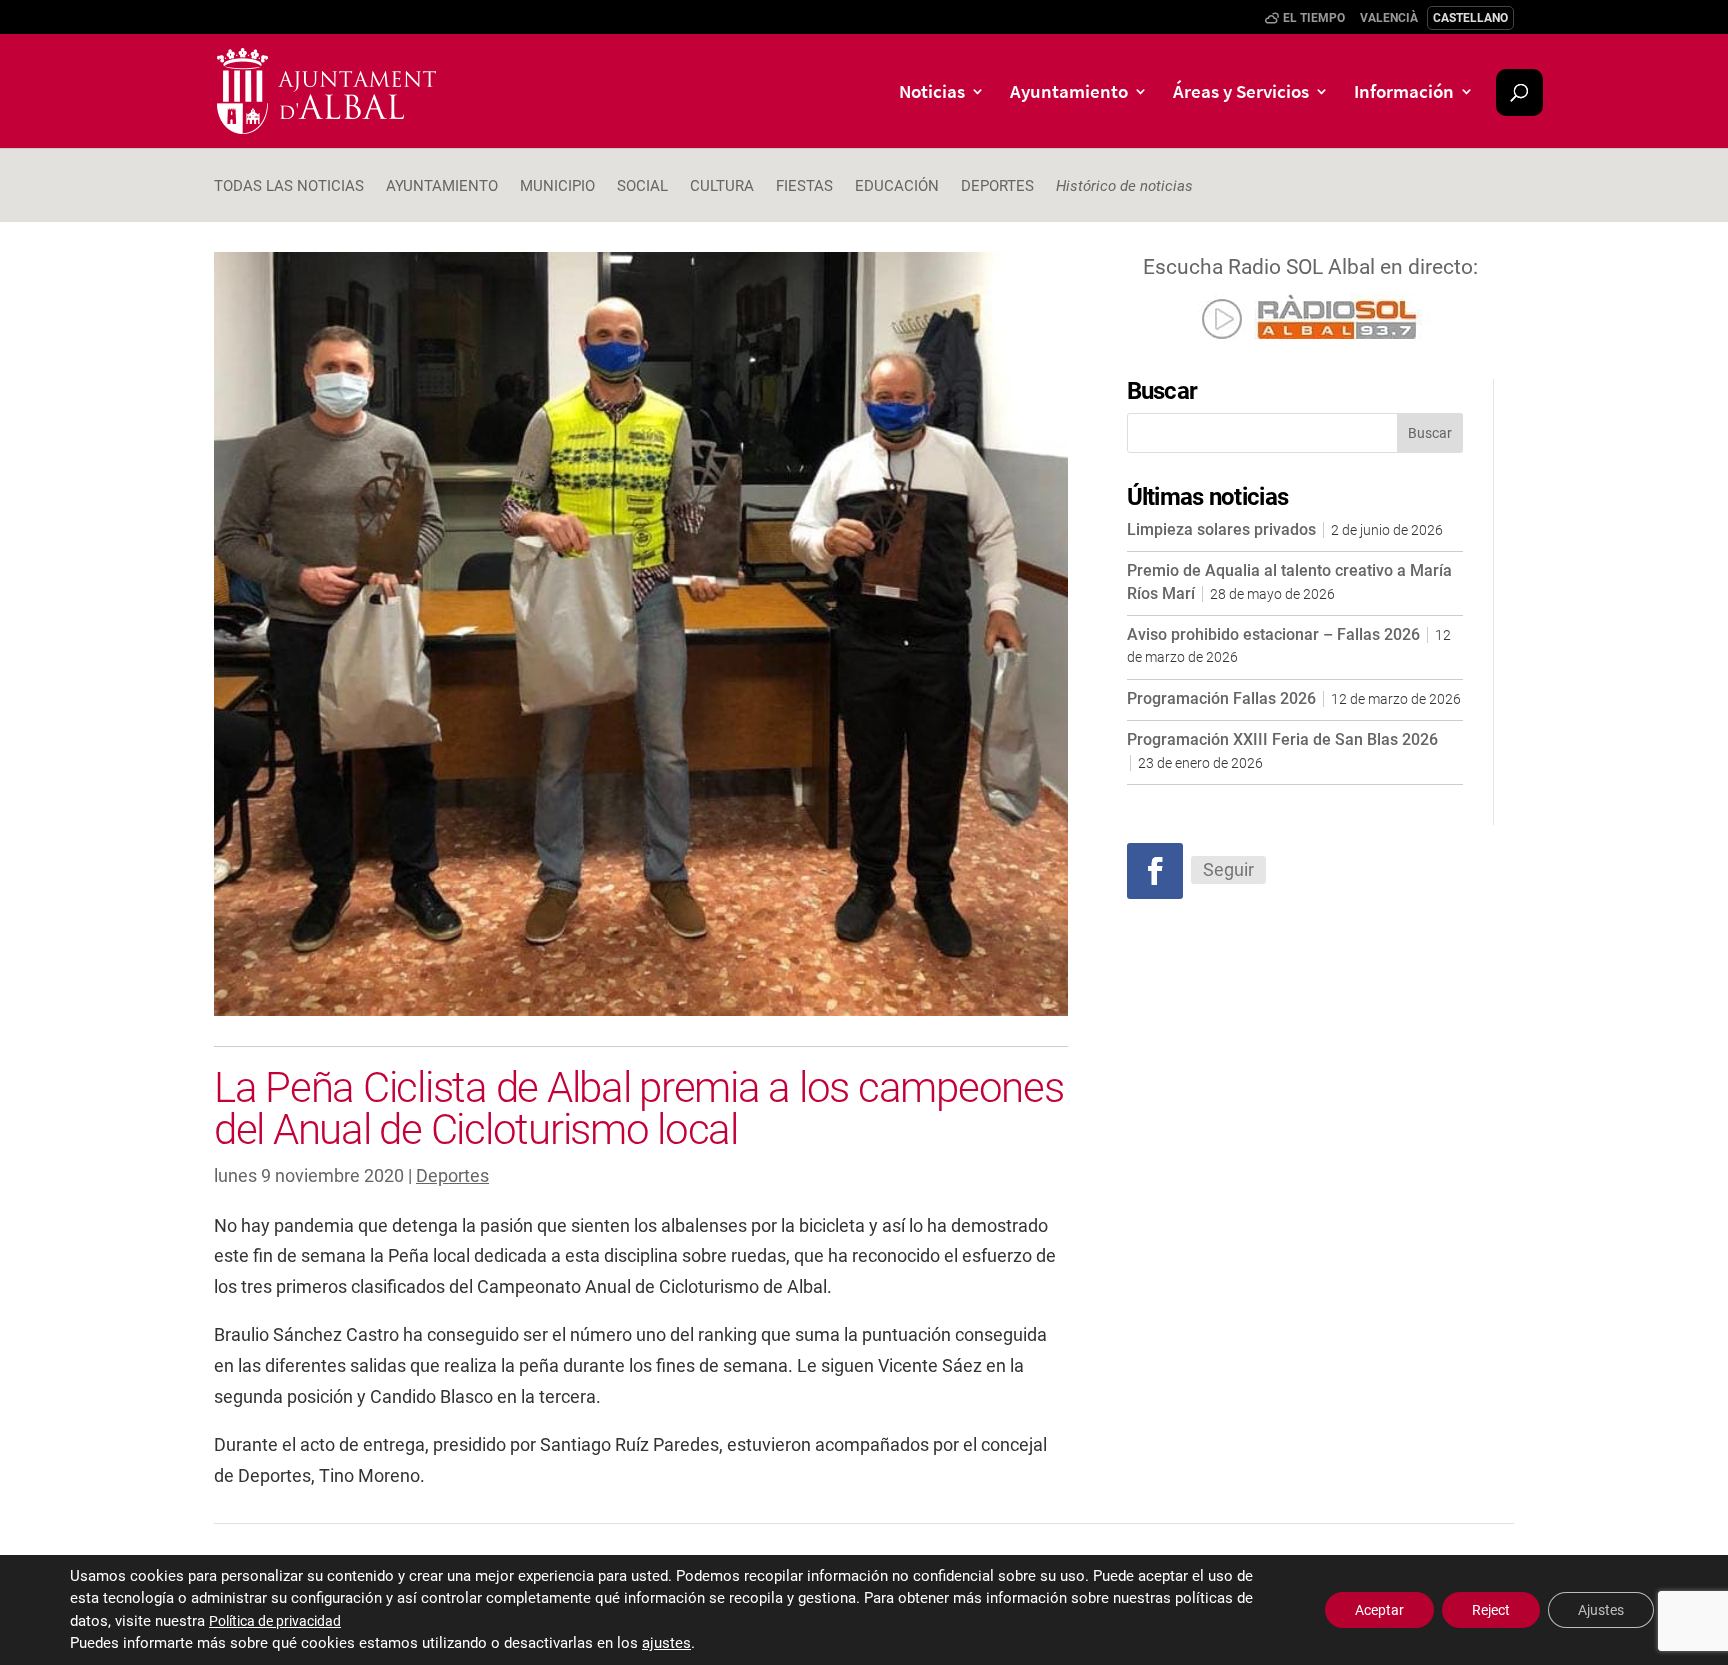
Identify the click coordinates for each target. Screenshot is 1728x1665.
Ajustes (1601, 1610)
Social (642, 187)
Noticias (932, 93)
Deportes (997, 187)
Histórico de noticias (1124, 187)
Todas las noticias (289, 187)
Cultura (722, 187)
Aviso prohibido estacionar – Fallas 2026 (1273, 634)
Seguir (1228, 869)
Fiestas (804, 187)
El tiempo (1314, 18)
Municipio (557, 187)
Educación (897, 187)
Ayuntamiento (1069, 93)
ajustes (666, 1644)
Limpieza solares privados (1221, 529)
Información (1404, 93)
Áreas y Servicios (1241, 93)
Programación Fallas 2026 (1221, 698)
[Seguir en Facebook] (1155, 871)
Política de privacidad (275, 1621)
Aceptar (1379, 1610)
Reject (1491, 1610)
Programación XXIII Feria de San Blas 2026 (1282, 739)
